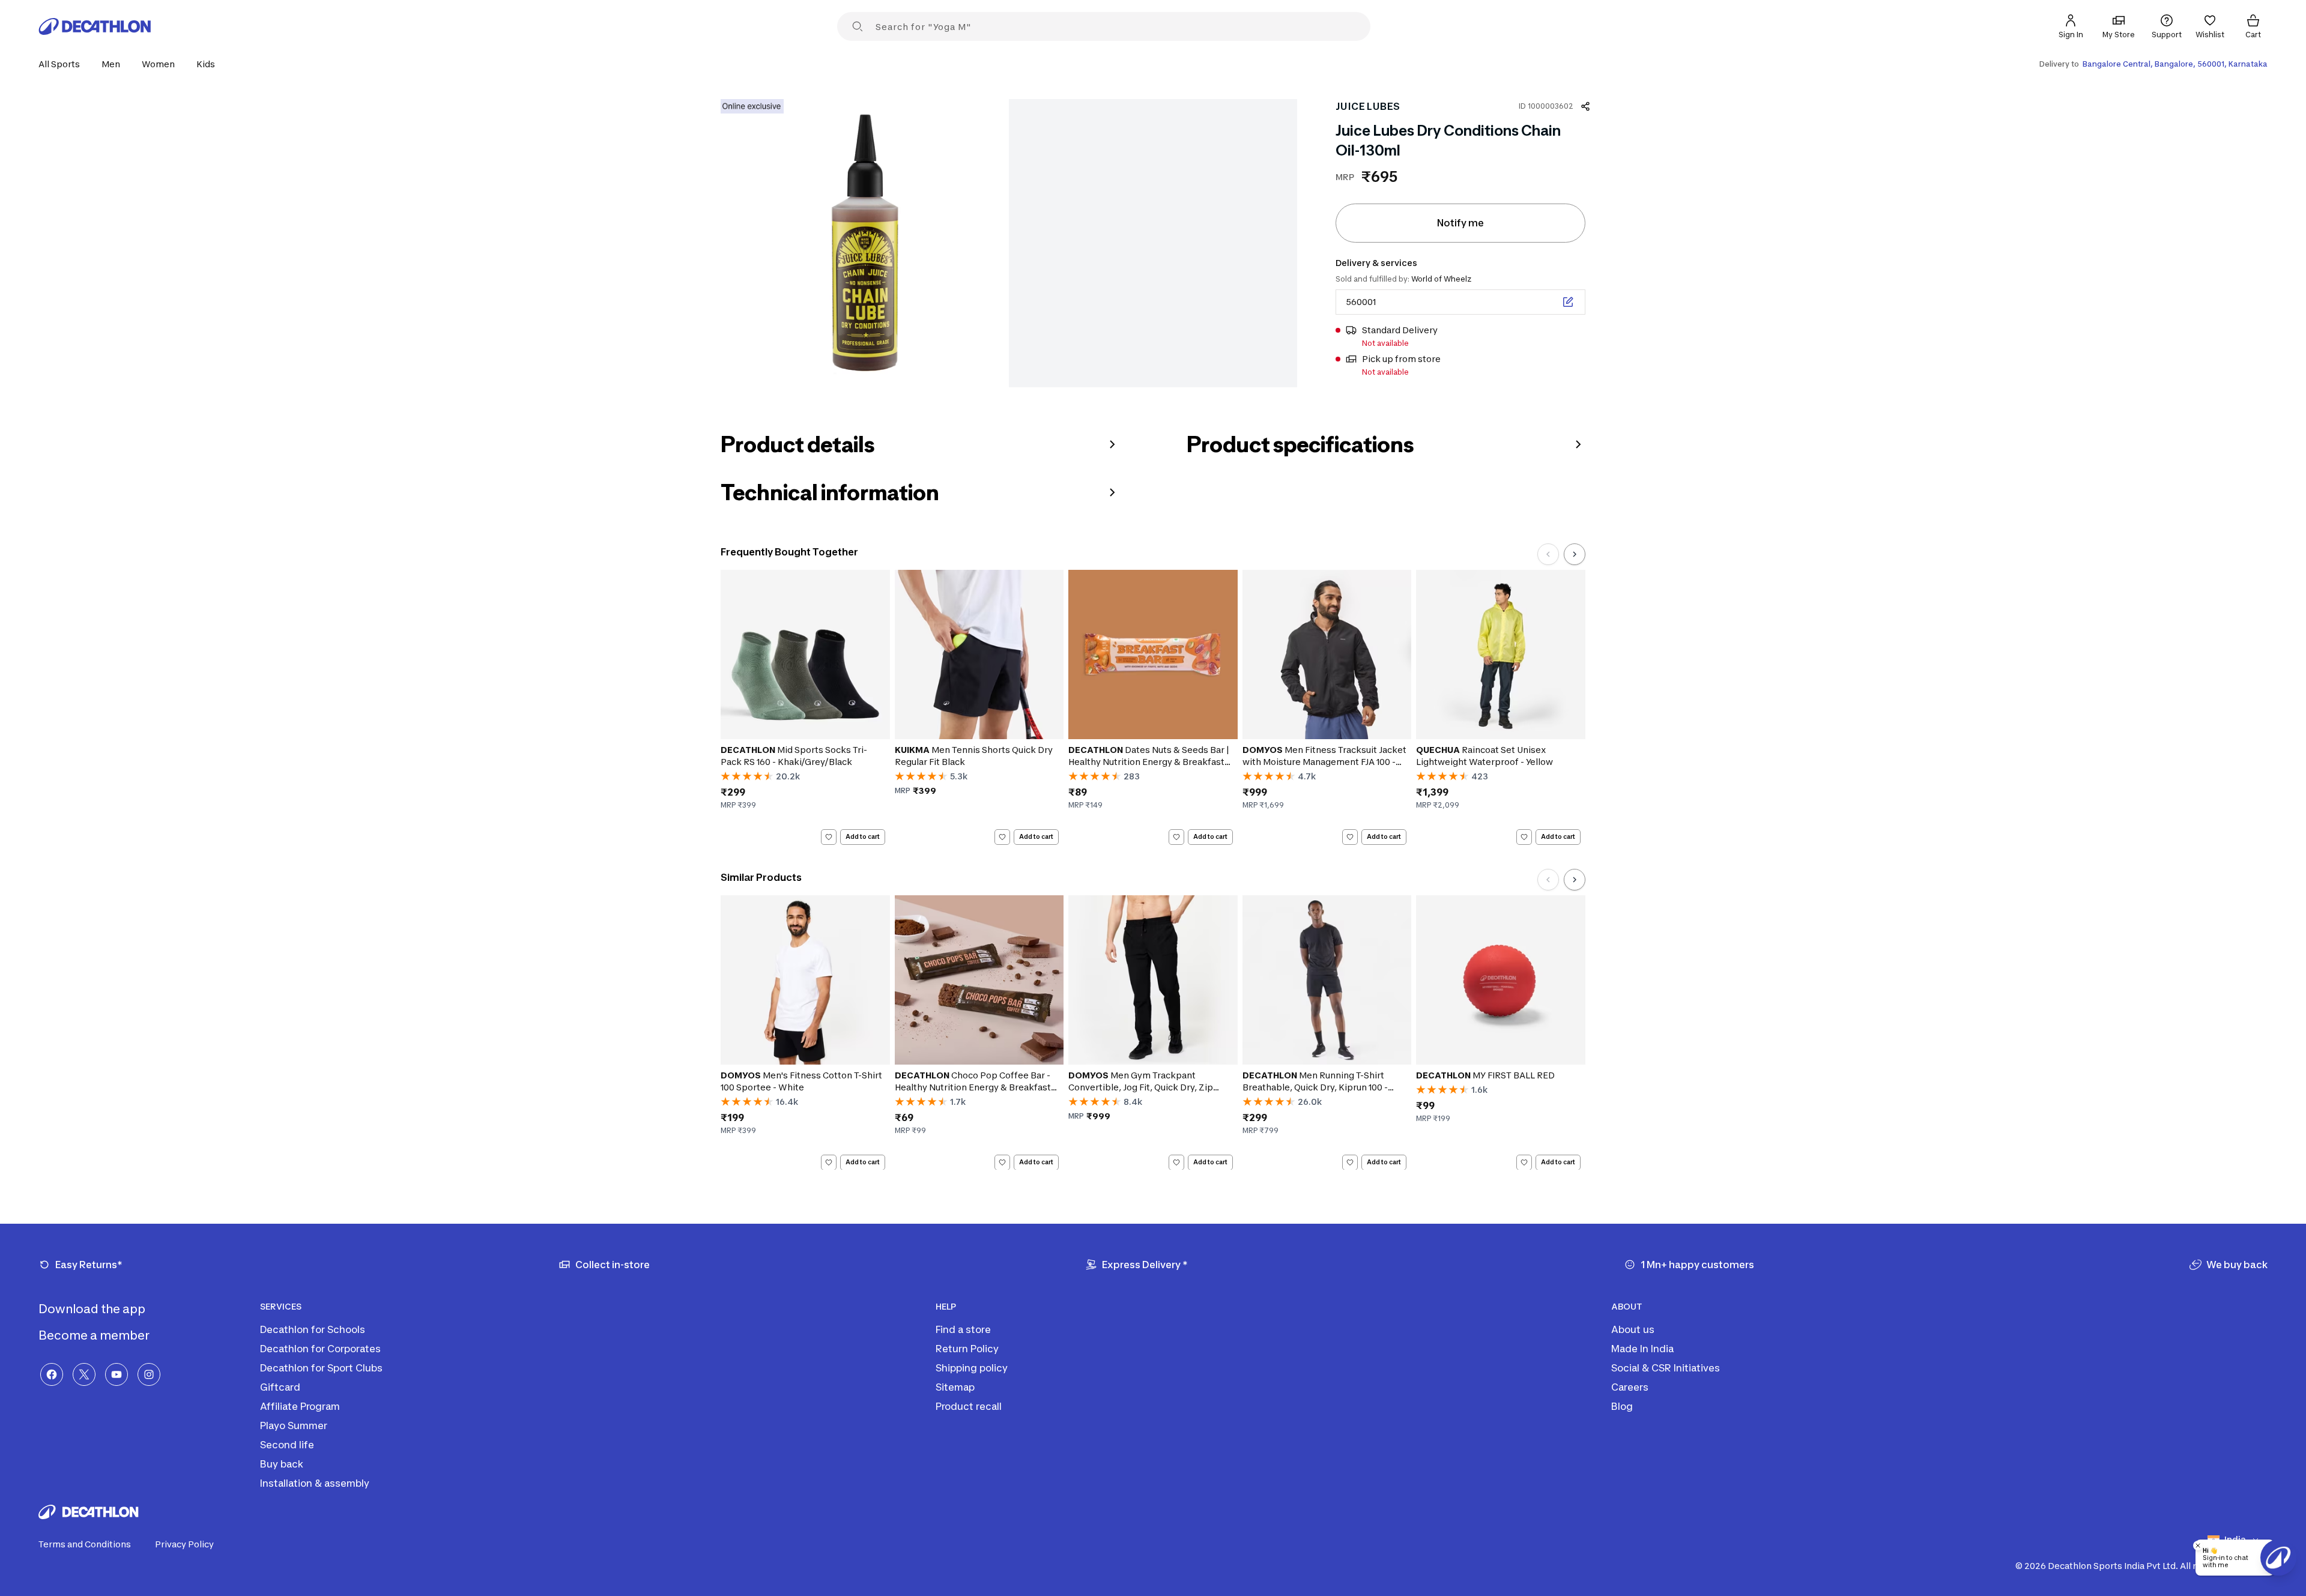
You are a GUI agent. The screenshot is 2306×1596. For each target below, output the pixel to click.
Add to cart (863, 836)
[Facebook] (52, 1374)
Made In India (1642, 1349)
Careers (1630, 1387)
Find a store (963, 1329)
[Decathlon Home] (95, 26)
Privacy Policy (184, 1544)
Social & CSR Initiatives (1666, 1368)
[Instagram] (149, 1374)
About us (1633, 1329)
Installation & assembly (315, 1483)
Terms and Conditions (85, 1544)
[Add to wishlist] (829, 837)
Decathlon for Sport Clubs (321, 1368)
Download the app (93, 1309)
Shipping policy (972, 1368)
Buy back (282, 1464)
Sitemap (955, 1387)
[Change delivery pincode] (1568, 302)
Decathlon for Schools (313, 1329)
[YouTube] (117, 1374)
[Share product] (1585, 106)
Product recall (969, 1406)
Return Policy (967, 1349)
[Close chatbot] (2198, 1546)
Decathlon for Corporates (320, 1349)
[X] (84, 1374)
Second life (287, 1445)
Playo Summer (294, 1425)
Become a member (95, 1335)
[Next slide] (1575, 554)
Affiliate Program (300, 1406)
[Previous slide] (1548, 554)
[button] (63, 64)
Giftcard (280, 1387)
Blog (1622, 1406)
